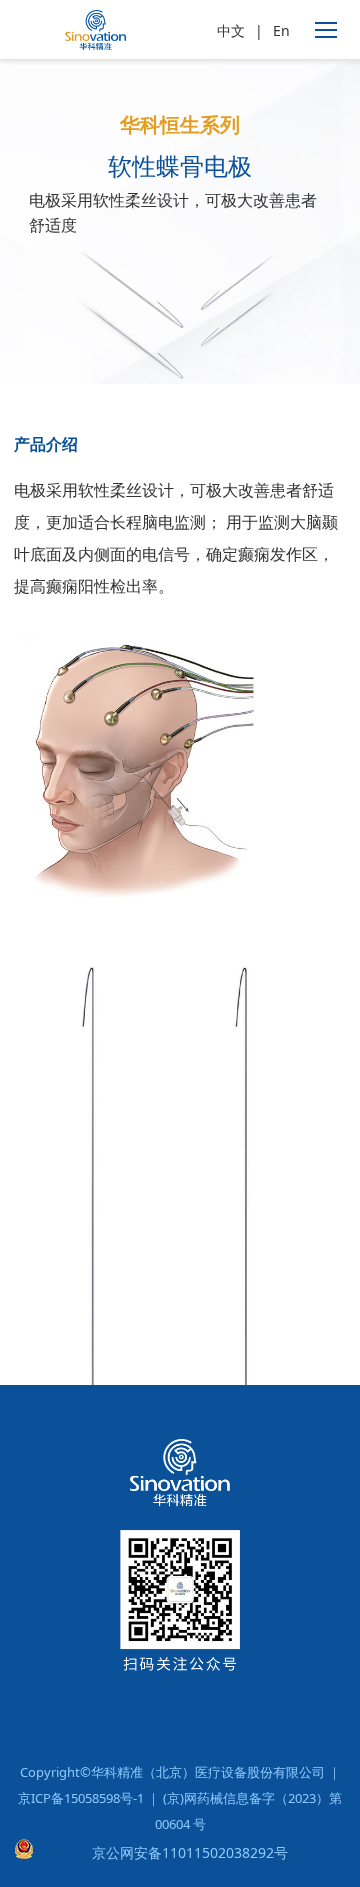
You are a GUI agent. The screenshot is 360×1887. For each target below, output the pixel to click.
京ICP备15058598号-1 (81, 1798)
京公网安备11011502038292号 (190, 1852)
